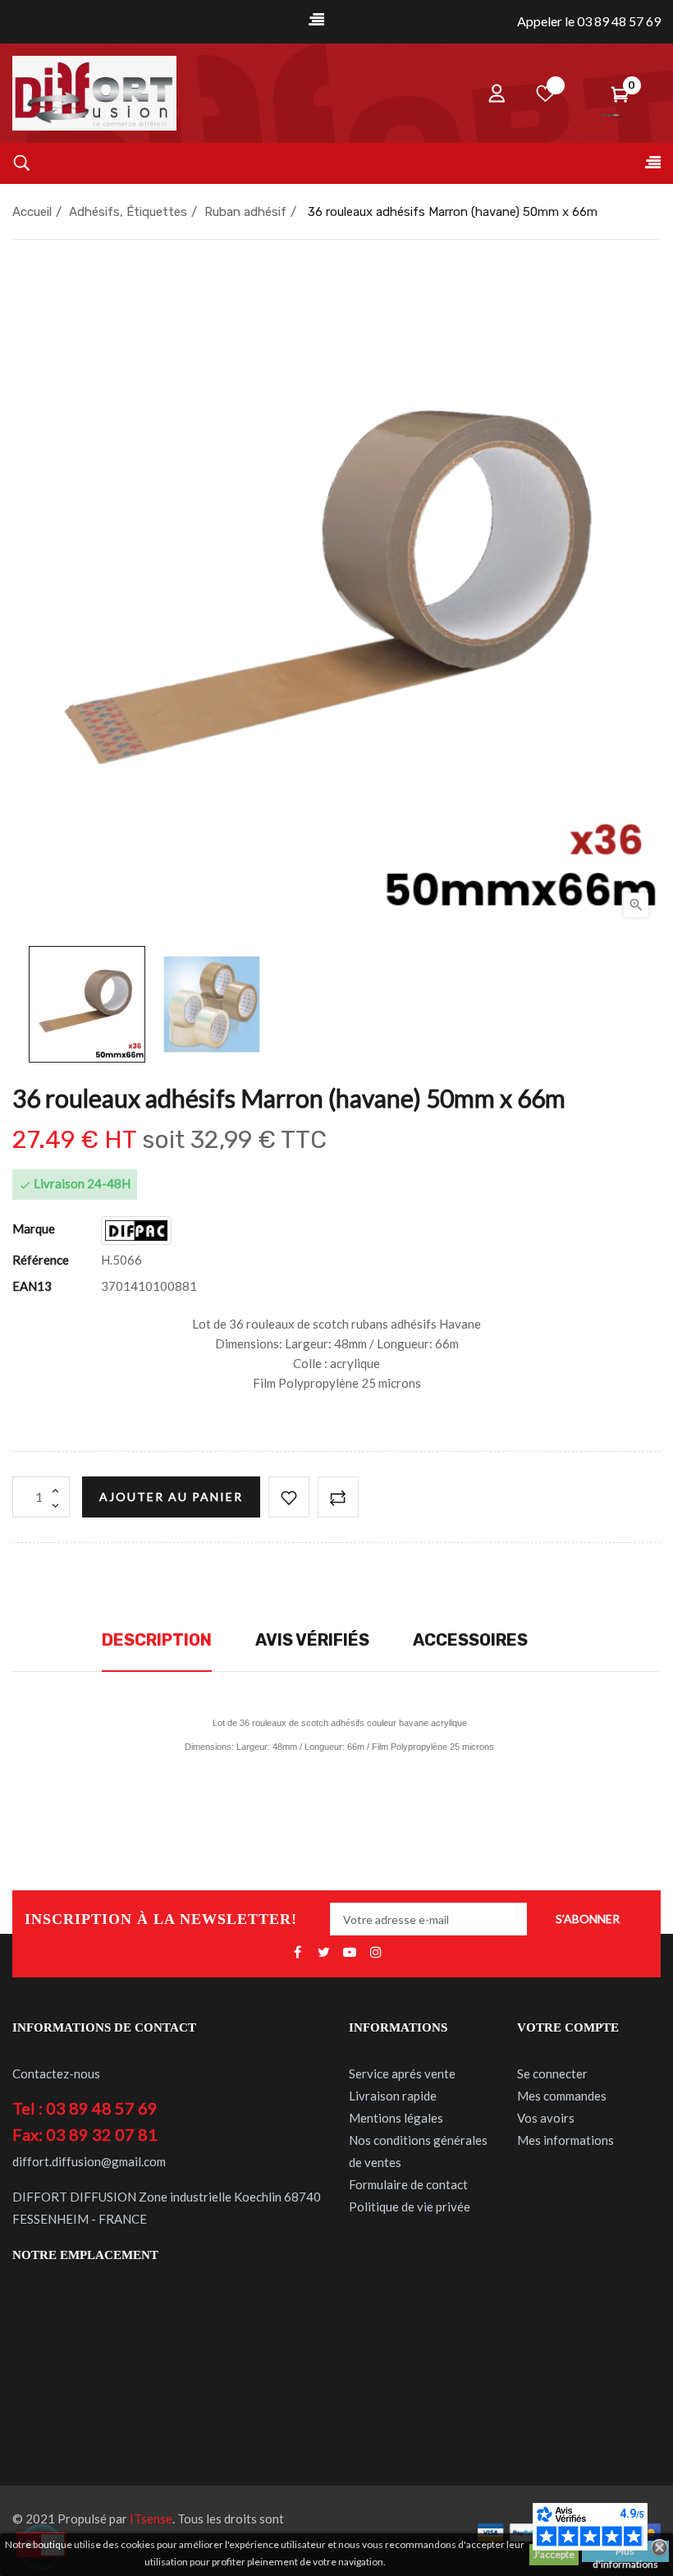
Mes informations (565, 2140)
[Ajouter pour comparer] (338, 1497)
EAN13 (32, 1286)
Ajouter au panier (171, 1497)
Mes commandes (562, 2096)
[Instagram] (376, 1953)
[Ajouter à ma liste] (289, 1497)
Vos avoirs (546, 2118)
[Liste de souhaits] (546, 93)
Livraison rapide (393, 2096)
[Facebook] (297, 1953)
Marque (34, 1228)
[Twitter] (323, 1953)
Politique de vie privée (410, 2206)
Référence (41, 1260)
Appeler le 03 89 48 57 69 (589, 21)
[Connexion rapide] (497, 93)
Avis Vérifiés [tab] (312, 1640)
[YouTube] (350, 1953)
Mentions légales (396, 2118)
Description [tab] (157, 1640)
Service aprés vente (402, 2073)
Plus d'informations (625, 2553)
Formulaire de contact (408, 2184)
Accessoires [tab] (470, 1640)
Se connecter (552, 2073)
